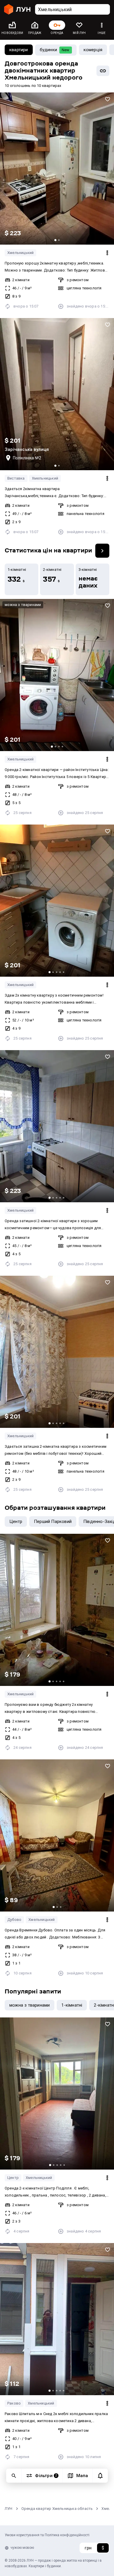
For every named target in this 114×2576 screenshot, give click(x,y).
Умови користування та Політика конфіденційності (47, 2535)
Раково (14, 2403)
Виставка (16, 478)
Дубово (14, 1920)
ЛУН (9, 2509)
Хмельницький (20, 253)
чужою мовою (22, 2548)
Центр (13, 2178)
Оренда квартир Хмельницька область (57, 2509)
